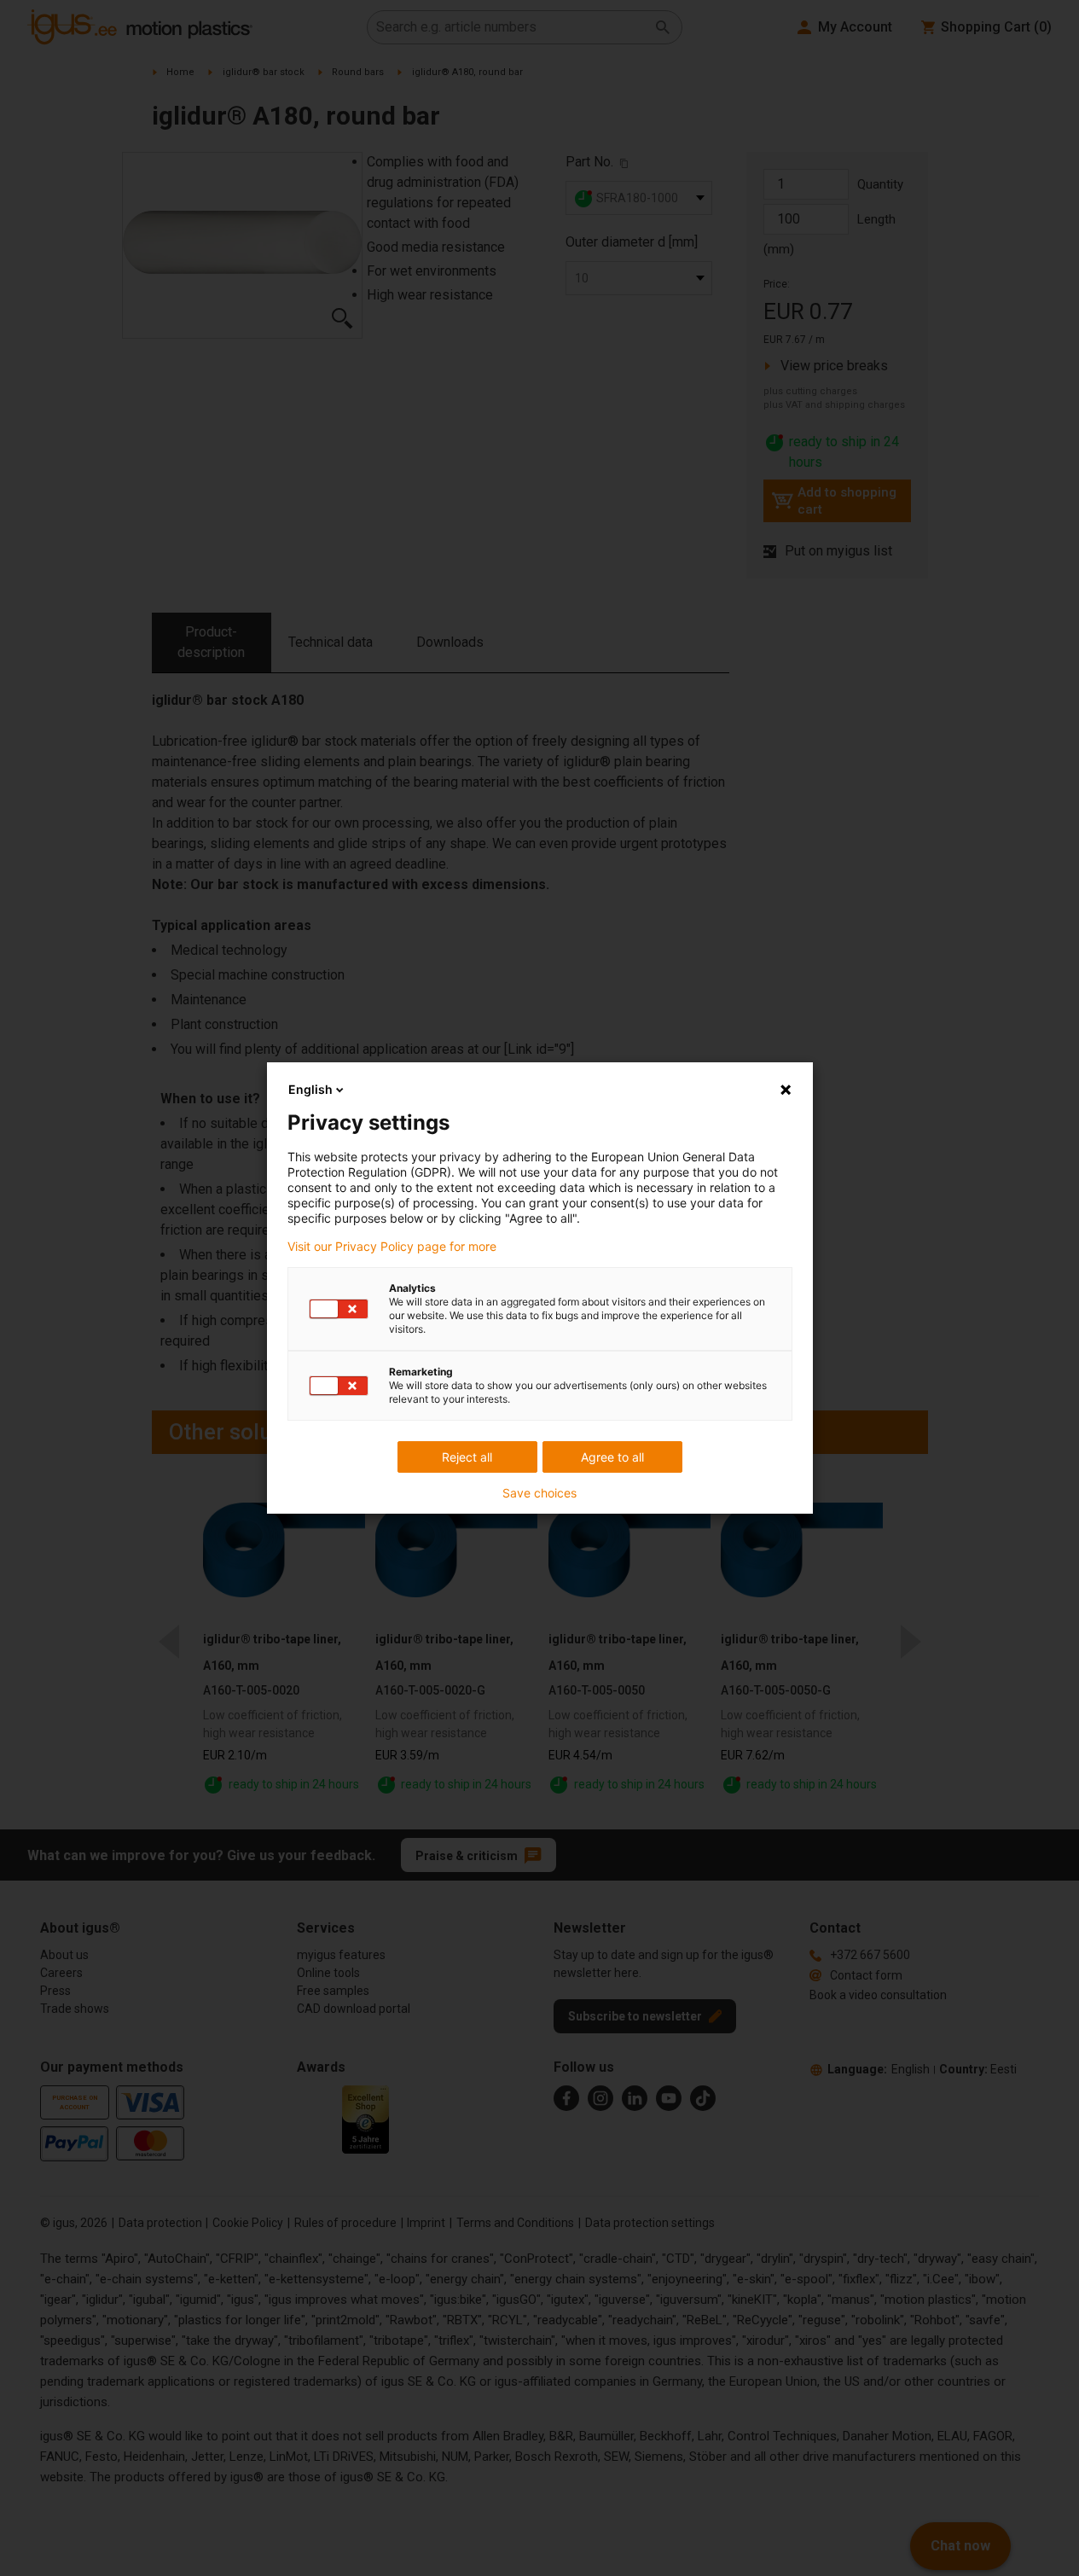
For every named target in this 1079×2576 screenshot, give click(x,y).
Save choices (539, 1493)
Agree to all (612, 1457)
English (310, 1089)
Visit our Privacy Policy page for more (392, 1247)
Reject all (467, 1457)
